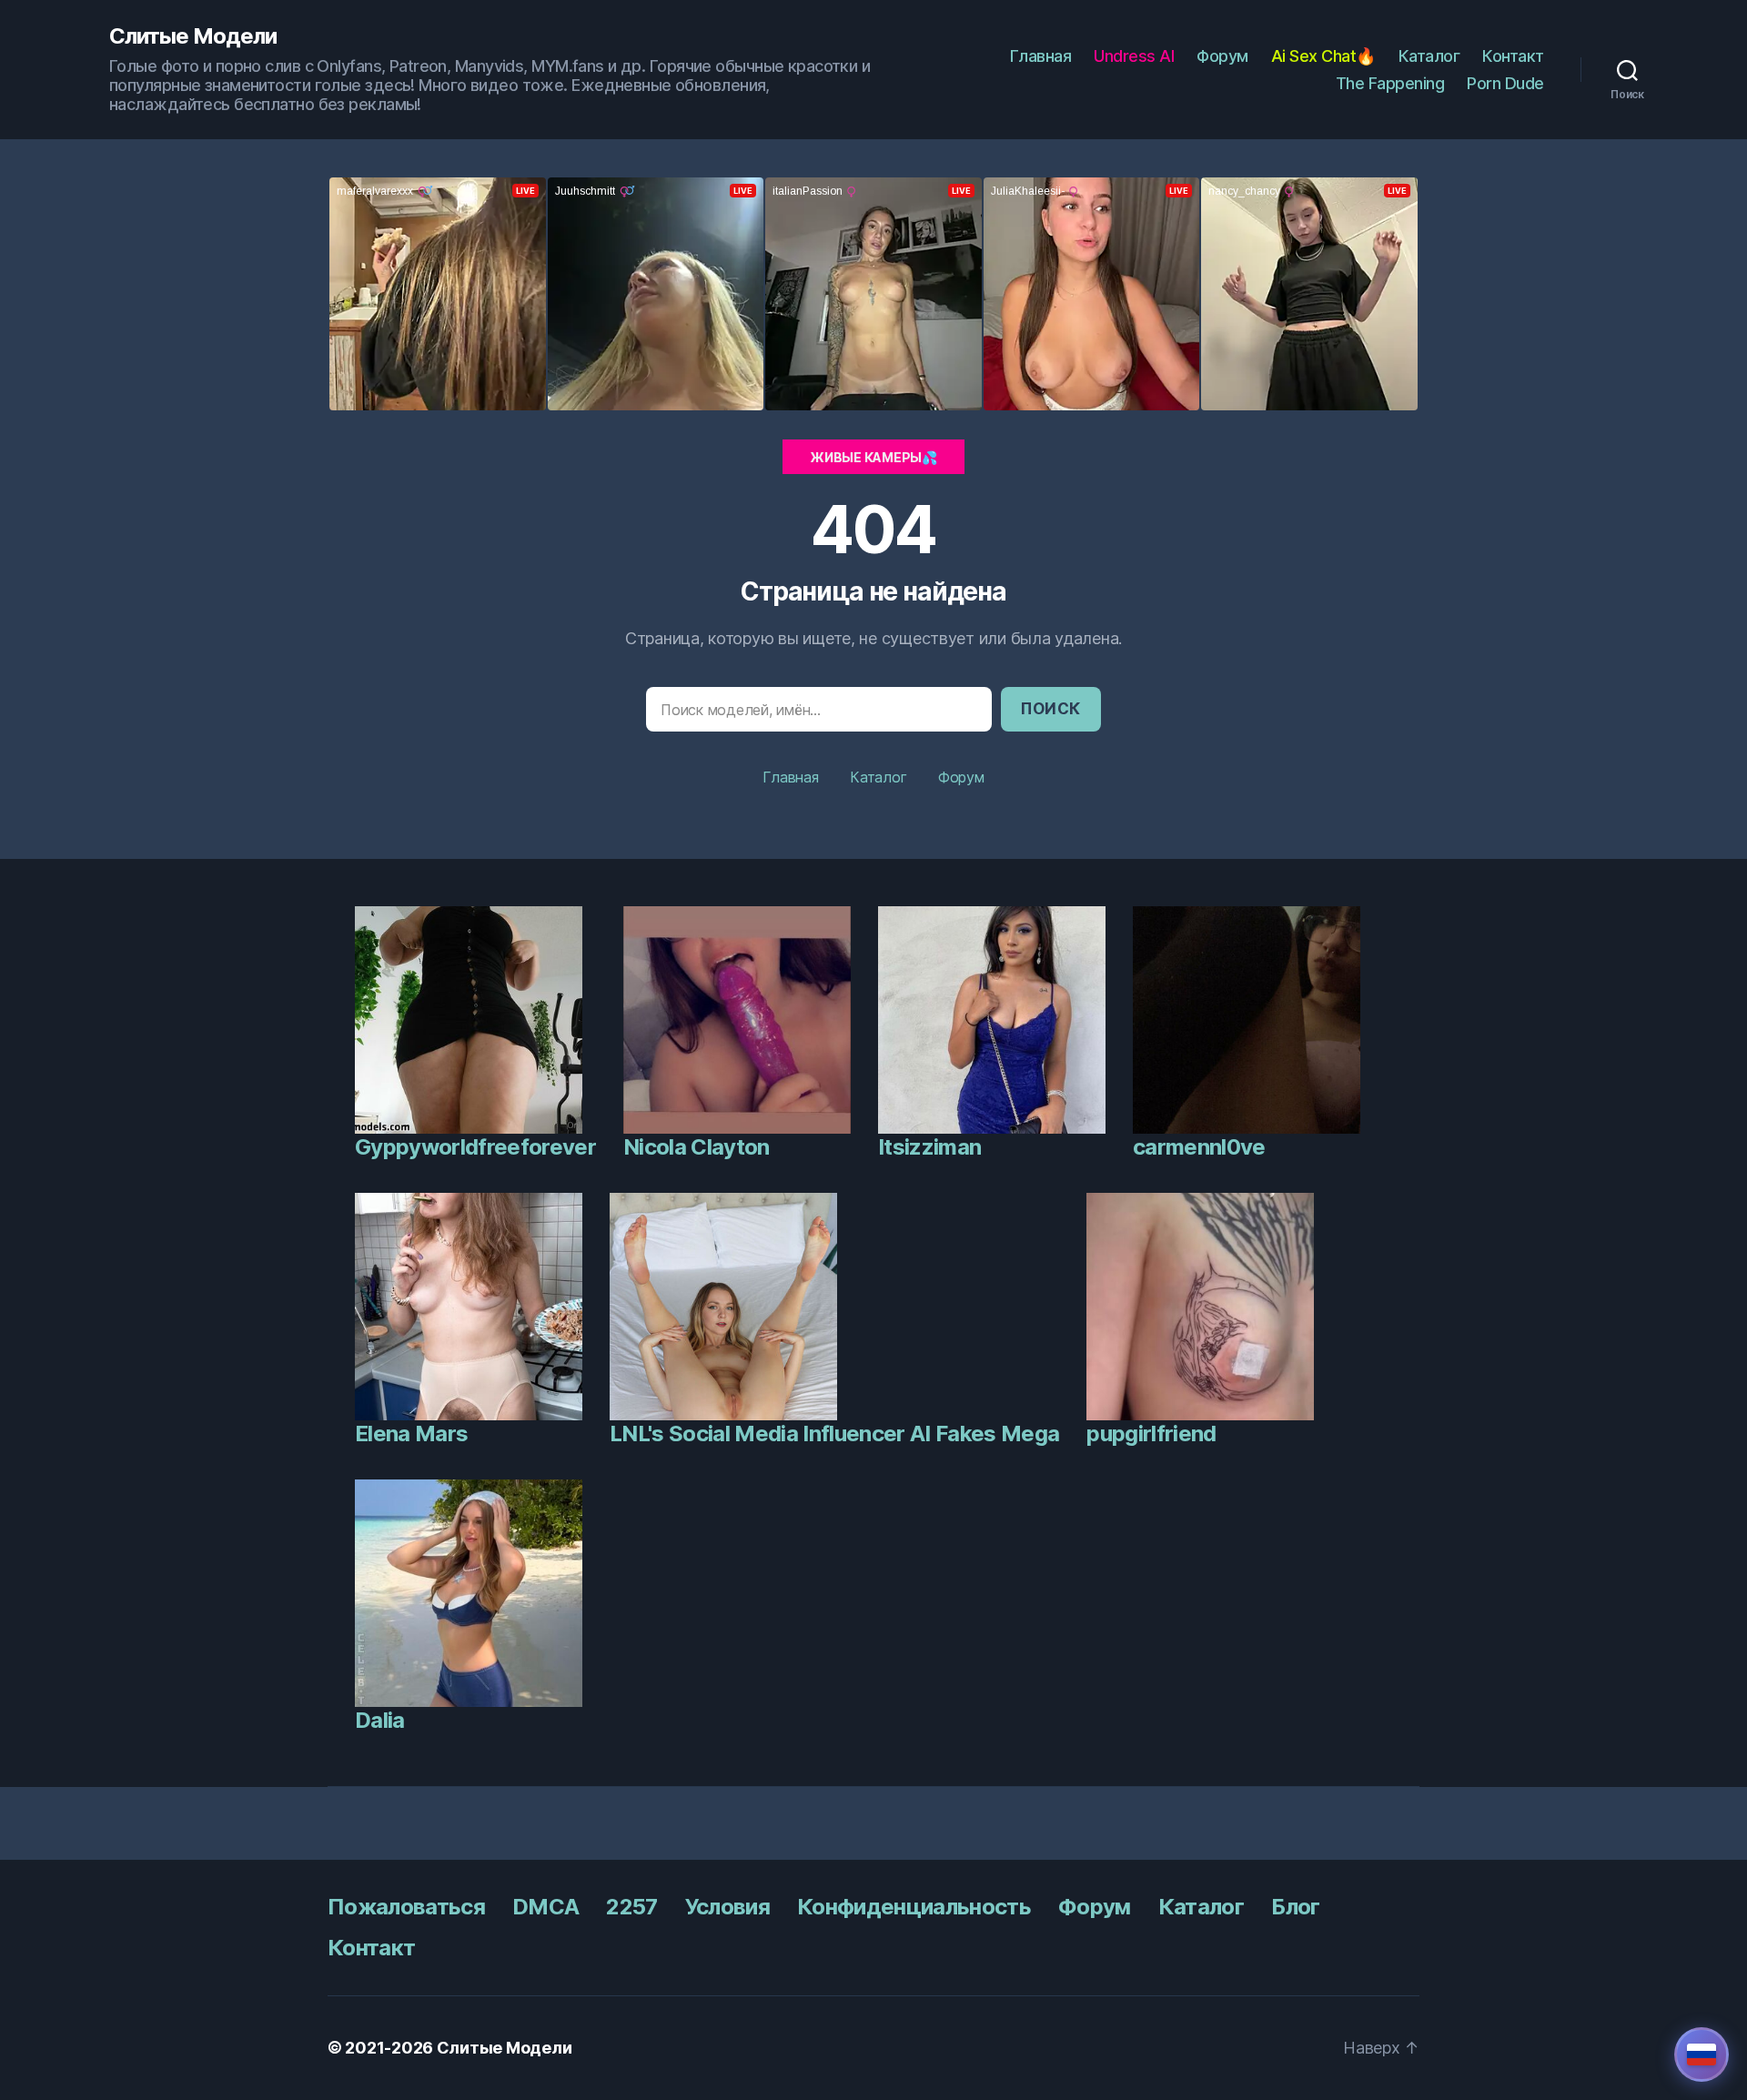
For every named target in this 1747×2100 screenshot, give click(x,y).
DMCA (545, 1907)
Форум (1222, 56)
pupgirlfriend (1151, 1434)
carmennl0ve (1199, 1147)
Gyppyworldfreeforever (475, 1147)
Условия (727, 1907)
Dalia (380, 1720)
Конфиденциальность (914, 1907)
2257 (631, 1907)
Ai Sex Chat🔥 (1323, 56)
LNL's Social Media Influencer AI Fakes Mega (834, 1434)
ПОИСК (1051, 709)
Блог (1295, 1907)
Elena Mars (411, 1434)
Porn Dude (1505, 83)
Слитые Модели (193, 36)
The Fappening (1390, 83)
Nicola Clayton (697, 1147)
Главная (1041, 56)
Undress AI (1134, 56)
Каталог (1429, 56)
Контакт (1513, 56)
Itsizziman (929, 1147)
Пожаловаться (406, 1907)
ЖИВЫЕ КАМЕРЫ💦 (873, 457)
